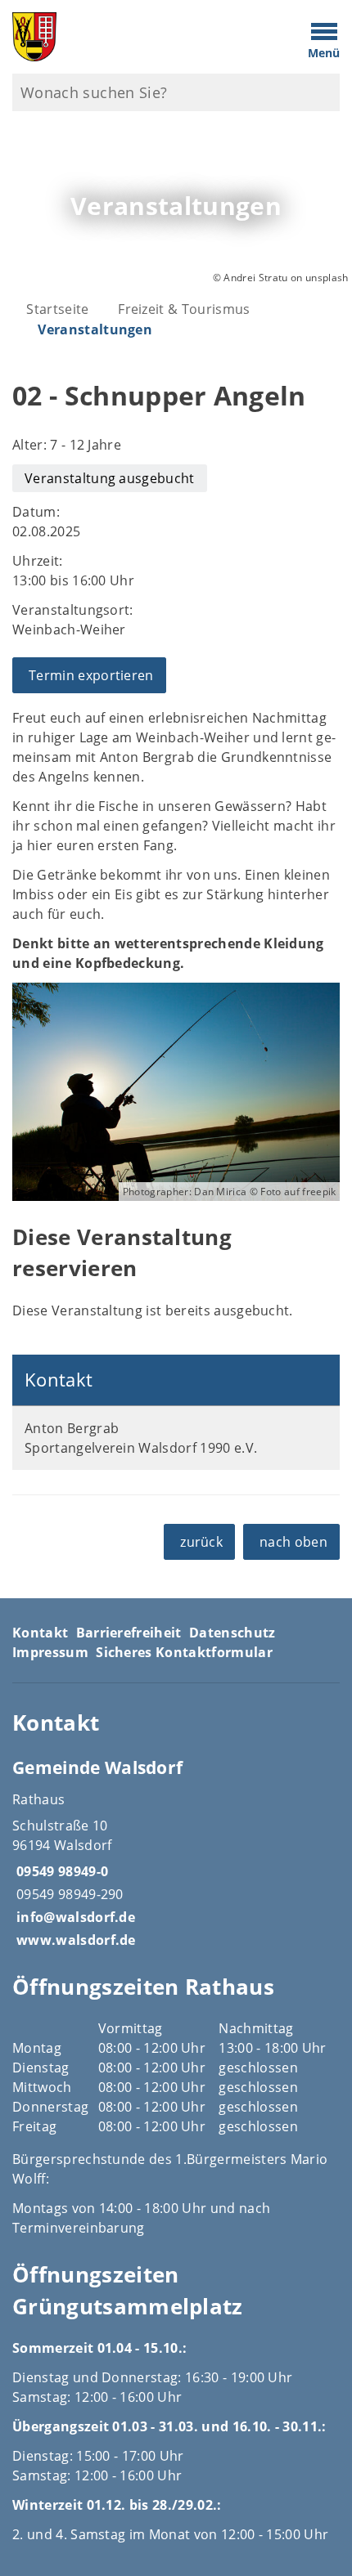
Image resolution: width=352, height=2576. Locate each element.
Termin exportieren (91, 675)
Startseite (57, 309)
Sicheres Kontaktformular (184, 1652)
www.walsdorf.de (74, 1940)
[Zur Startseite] (132, 37)
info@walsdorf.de (74, 1917)
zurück (201, 1542)
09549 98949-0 (60, 1871)
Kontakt (40, 1633)
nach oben (293, 1542)
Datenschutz (232, 1633)
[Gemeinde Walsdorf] (176, 1852)
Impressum (50, 1652)
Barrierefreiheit (129, 1633)
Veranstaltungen (95, 329)
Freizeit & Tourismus (184, 309)
